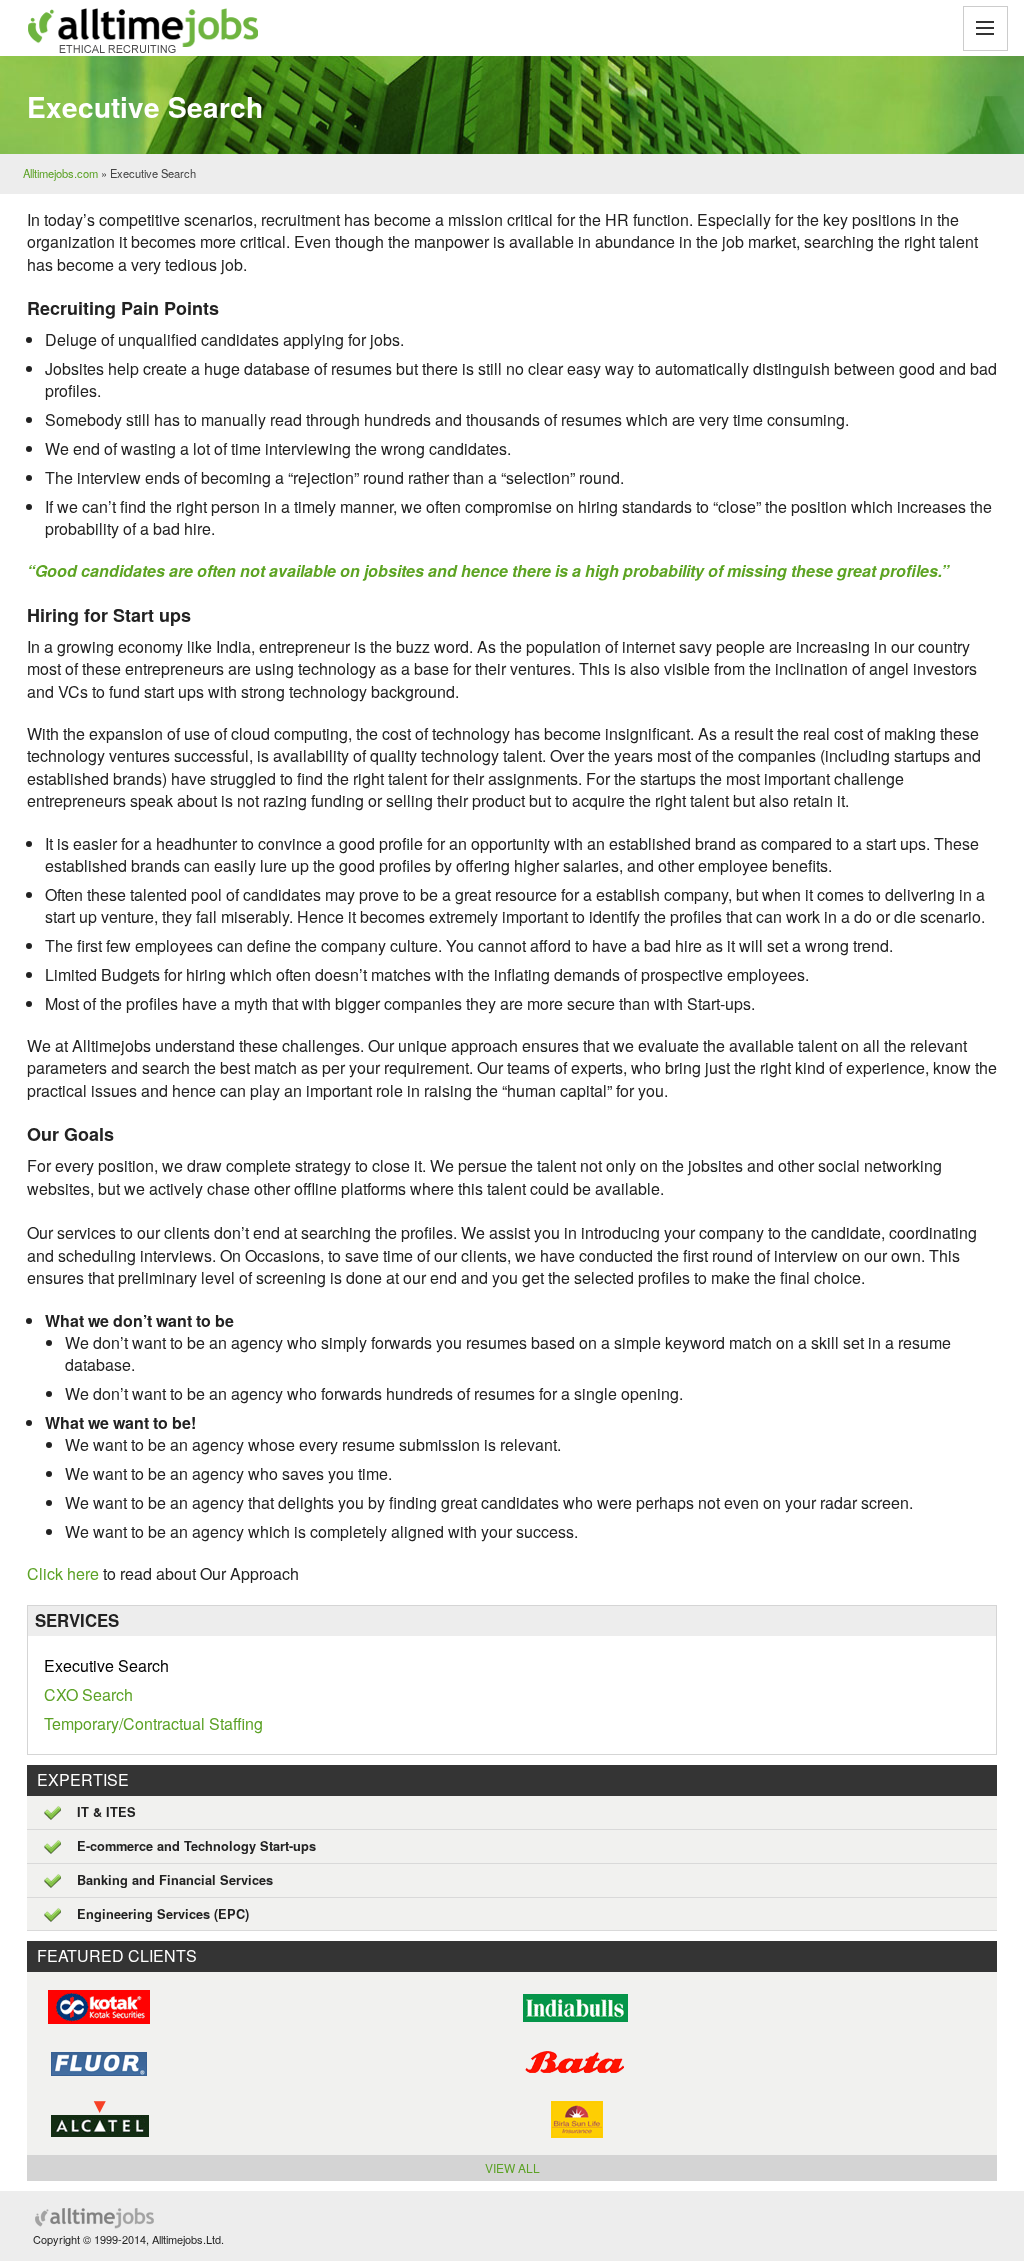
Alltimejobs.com (60, 173)
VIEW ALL (512, 2167)
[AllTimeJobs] (140, 30)
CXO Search (88, 1694)
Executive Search (106, 1665)
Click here (65, 1573)
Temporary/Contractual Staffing (153, 1723)
